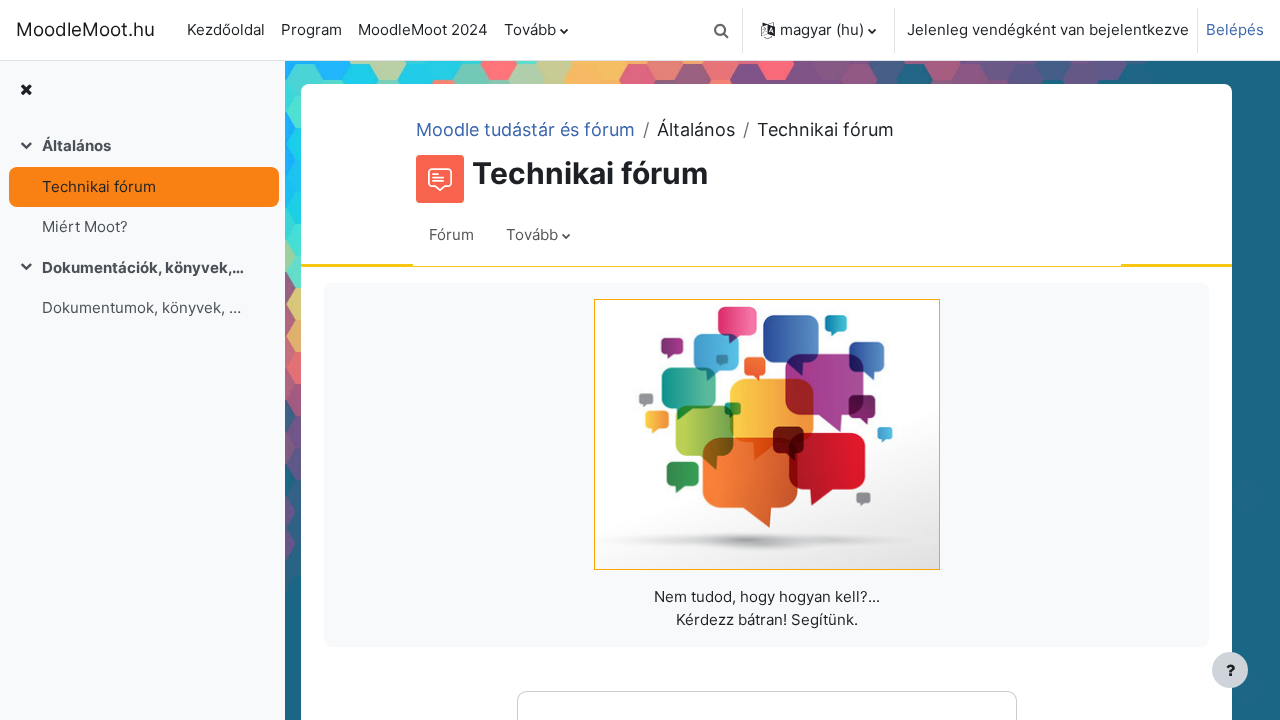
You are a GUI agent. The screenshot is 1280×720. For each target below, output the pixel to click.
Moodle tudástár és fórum (525, 129)
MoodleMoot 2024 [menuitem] (423, 29)
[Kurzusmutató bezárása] (26, 90)
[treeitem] (142, 187)
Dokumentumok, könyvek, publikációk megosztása (143, 307)
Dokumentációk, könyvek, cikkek (143, 267)
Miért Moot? (85, 226)
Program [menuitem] (311, 29)
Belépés (1235, 29)
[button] (721, 30)
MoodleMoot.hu (85, 29)
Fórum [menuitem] (451, 234)
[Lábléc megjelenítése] (1230, 670)
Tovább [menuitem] (530, 29)
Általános (76, 145)
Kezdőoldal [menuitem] (226, 29)
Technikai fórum (99, 186)
